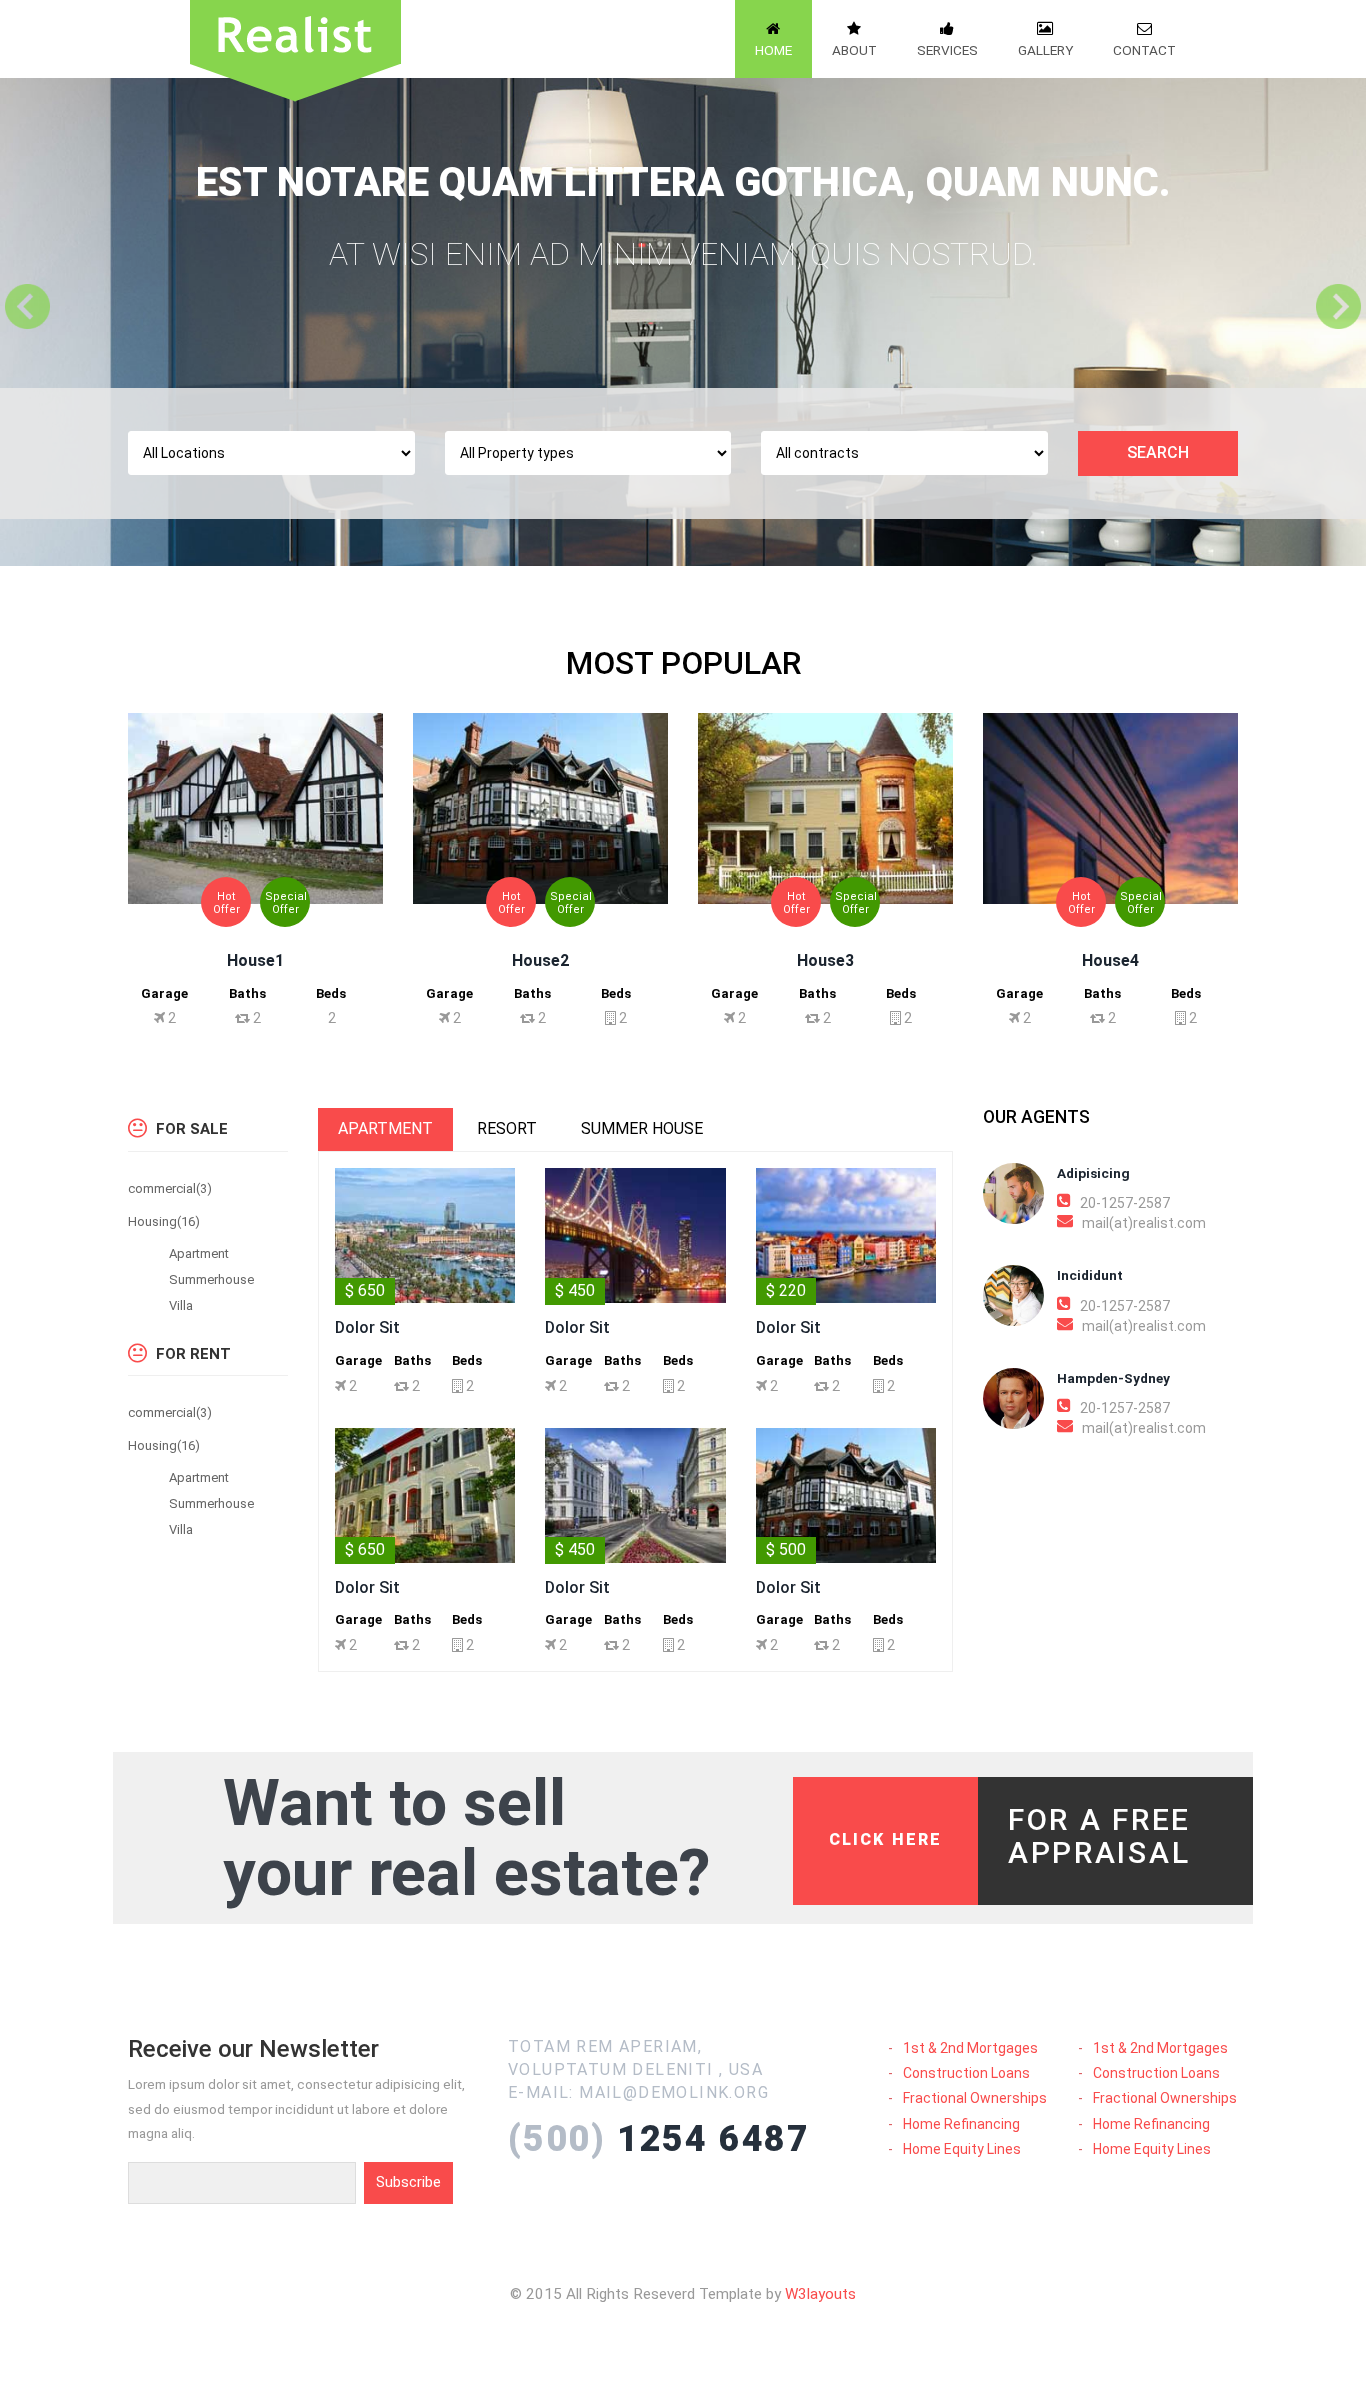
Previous (30, 306)
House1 (255, 960)
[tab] (385, 1129)
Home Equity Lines (962, 2149)
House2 (540, 960)
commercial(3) (170, 1188)
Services (947, 50)
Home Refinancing (961, 2124)
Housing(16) (164, 1221)
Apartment (199, 1253)
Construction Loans (966, 2073)
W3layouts (820, 2294)
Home (773, 50)
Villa (181, 1305)
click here (885, 1839)
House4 (1110, 960)
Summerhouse (211, 1279)
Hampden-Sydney (1113, 1378)
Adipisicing (1093, 1173)
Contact (1144, 50)
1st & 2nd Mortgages (970, 2048)
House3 (825, 960)
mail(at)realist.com (1144, 1223)
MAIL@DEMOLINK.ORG (674, 2092)
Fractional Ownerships (975, 2098)
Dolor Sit (367, 1327)
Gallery (1045, 50)
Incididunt (1090, 1275)
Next (1336, 306)
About (854, 50)
